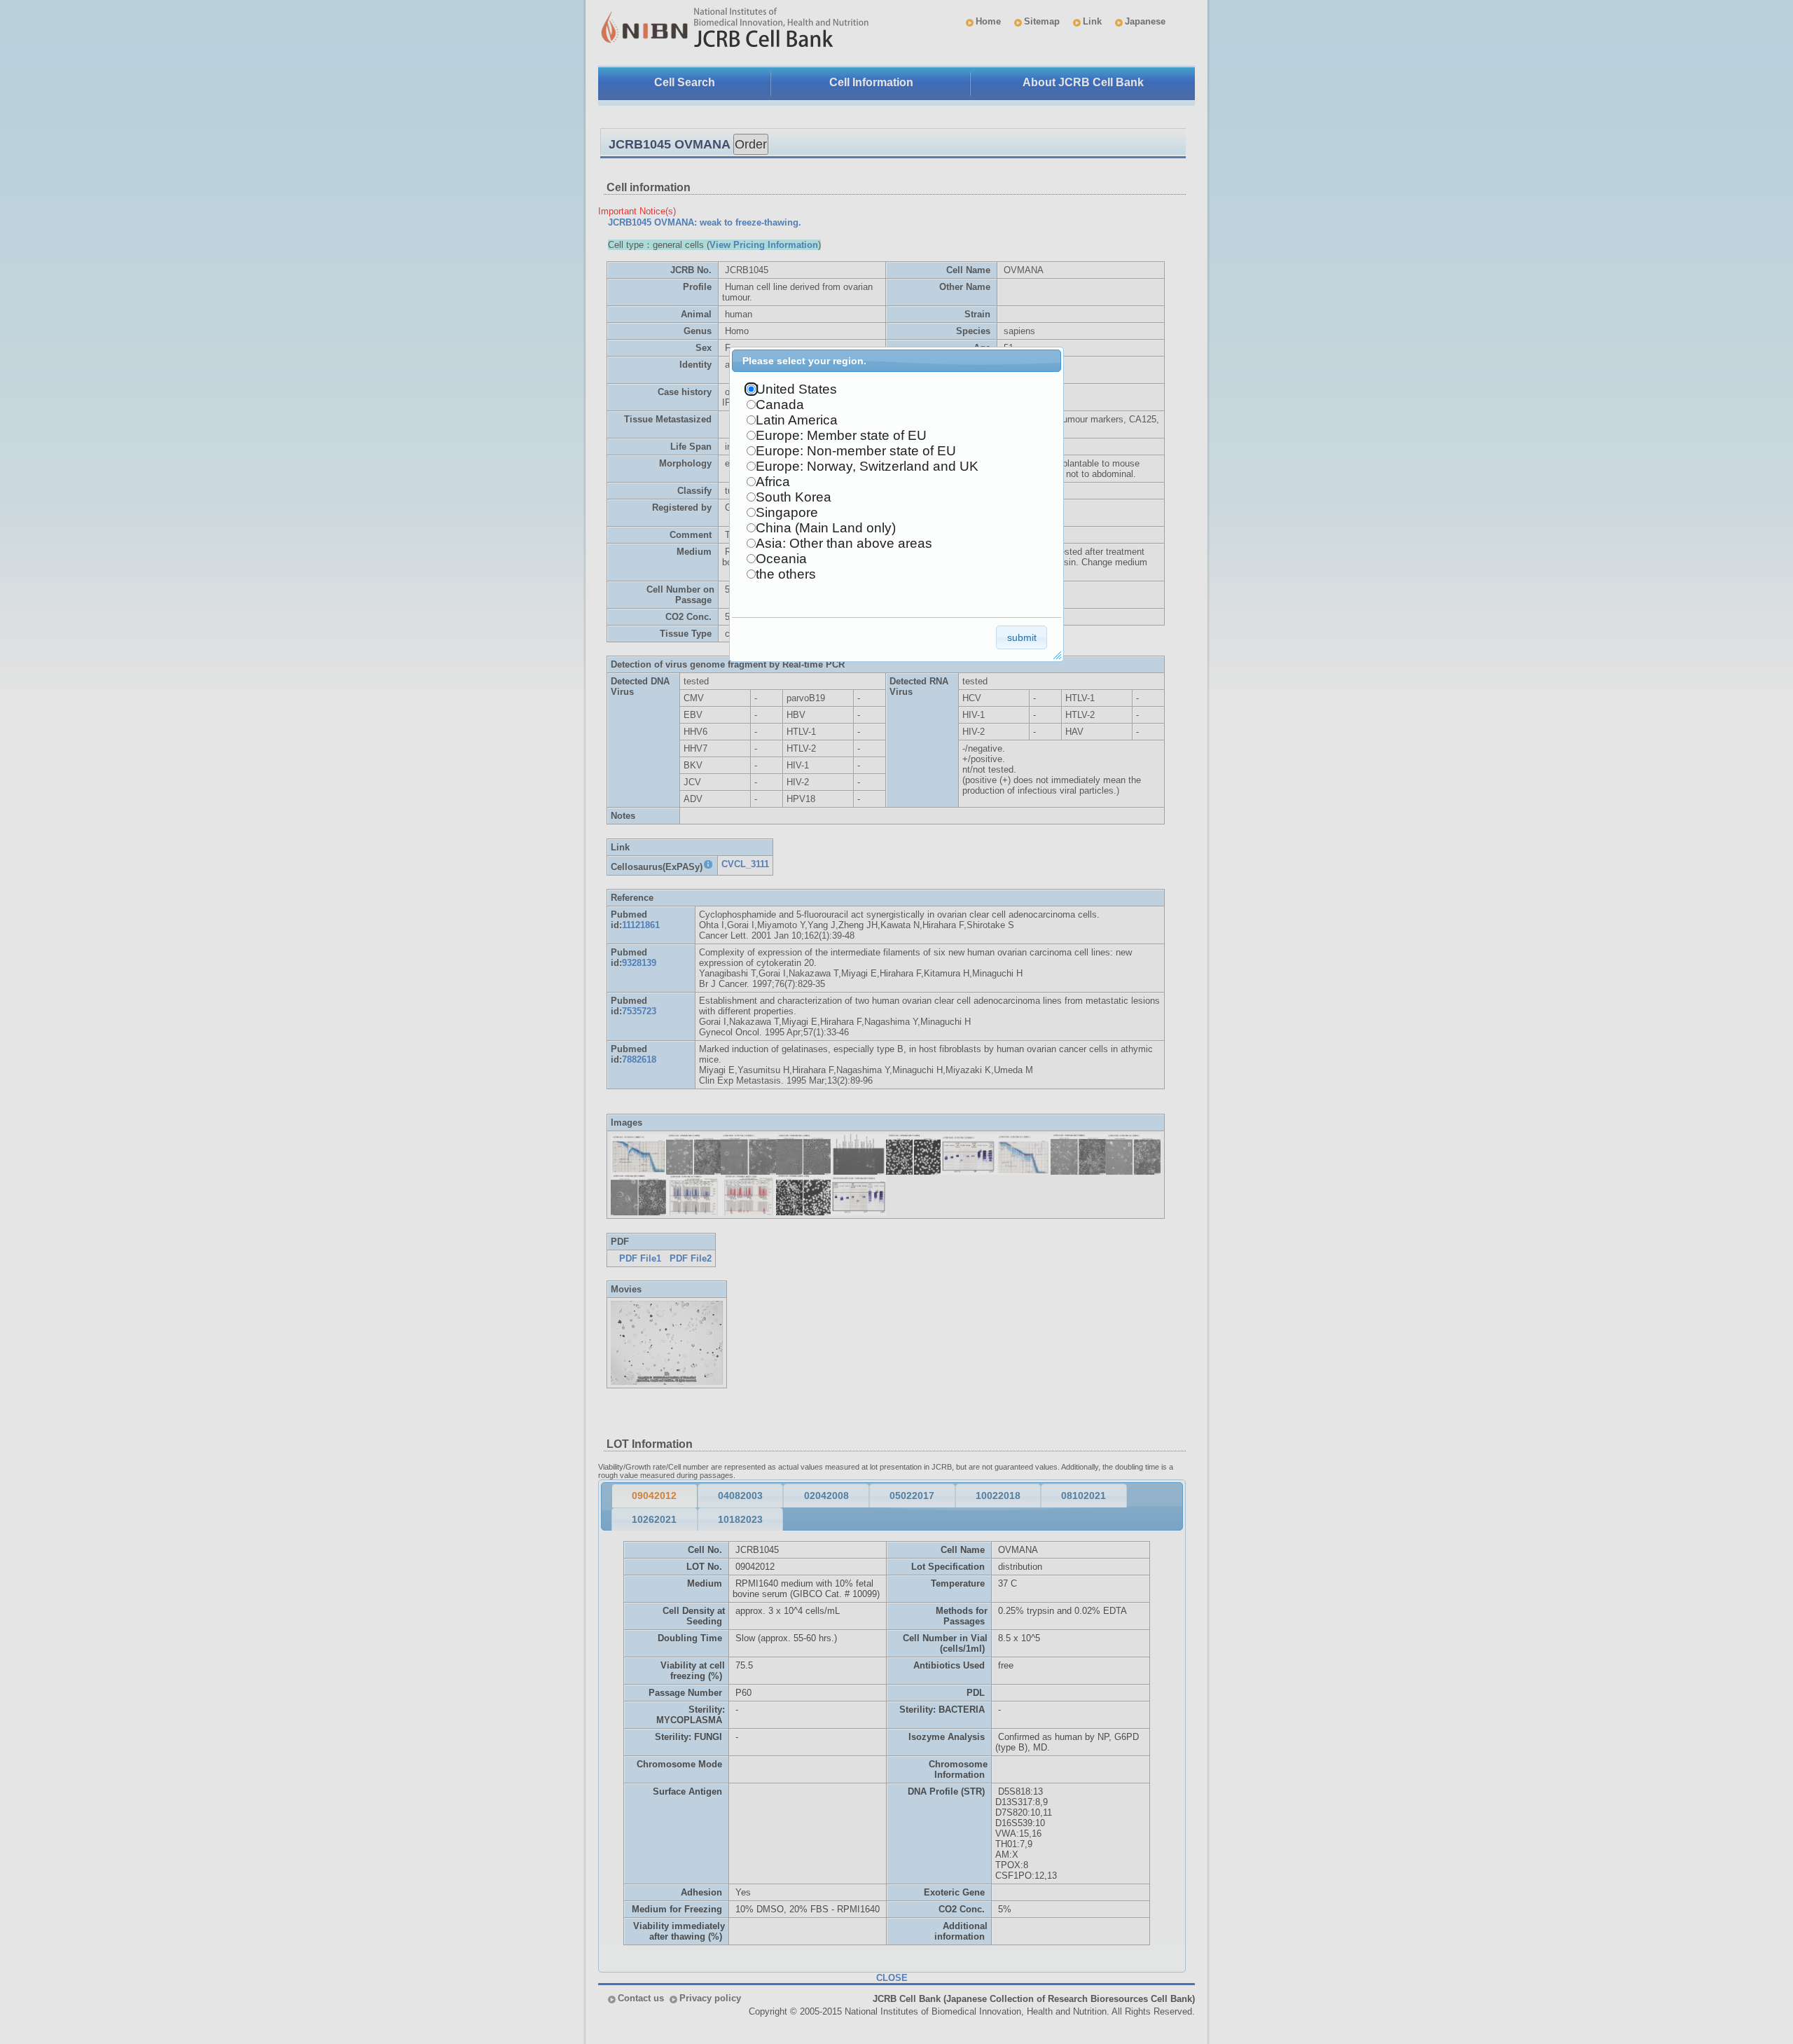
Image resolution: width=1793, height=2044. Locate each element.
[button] (1022, 637)
